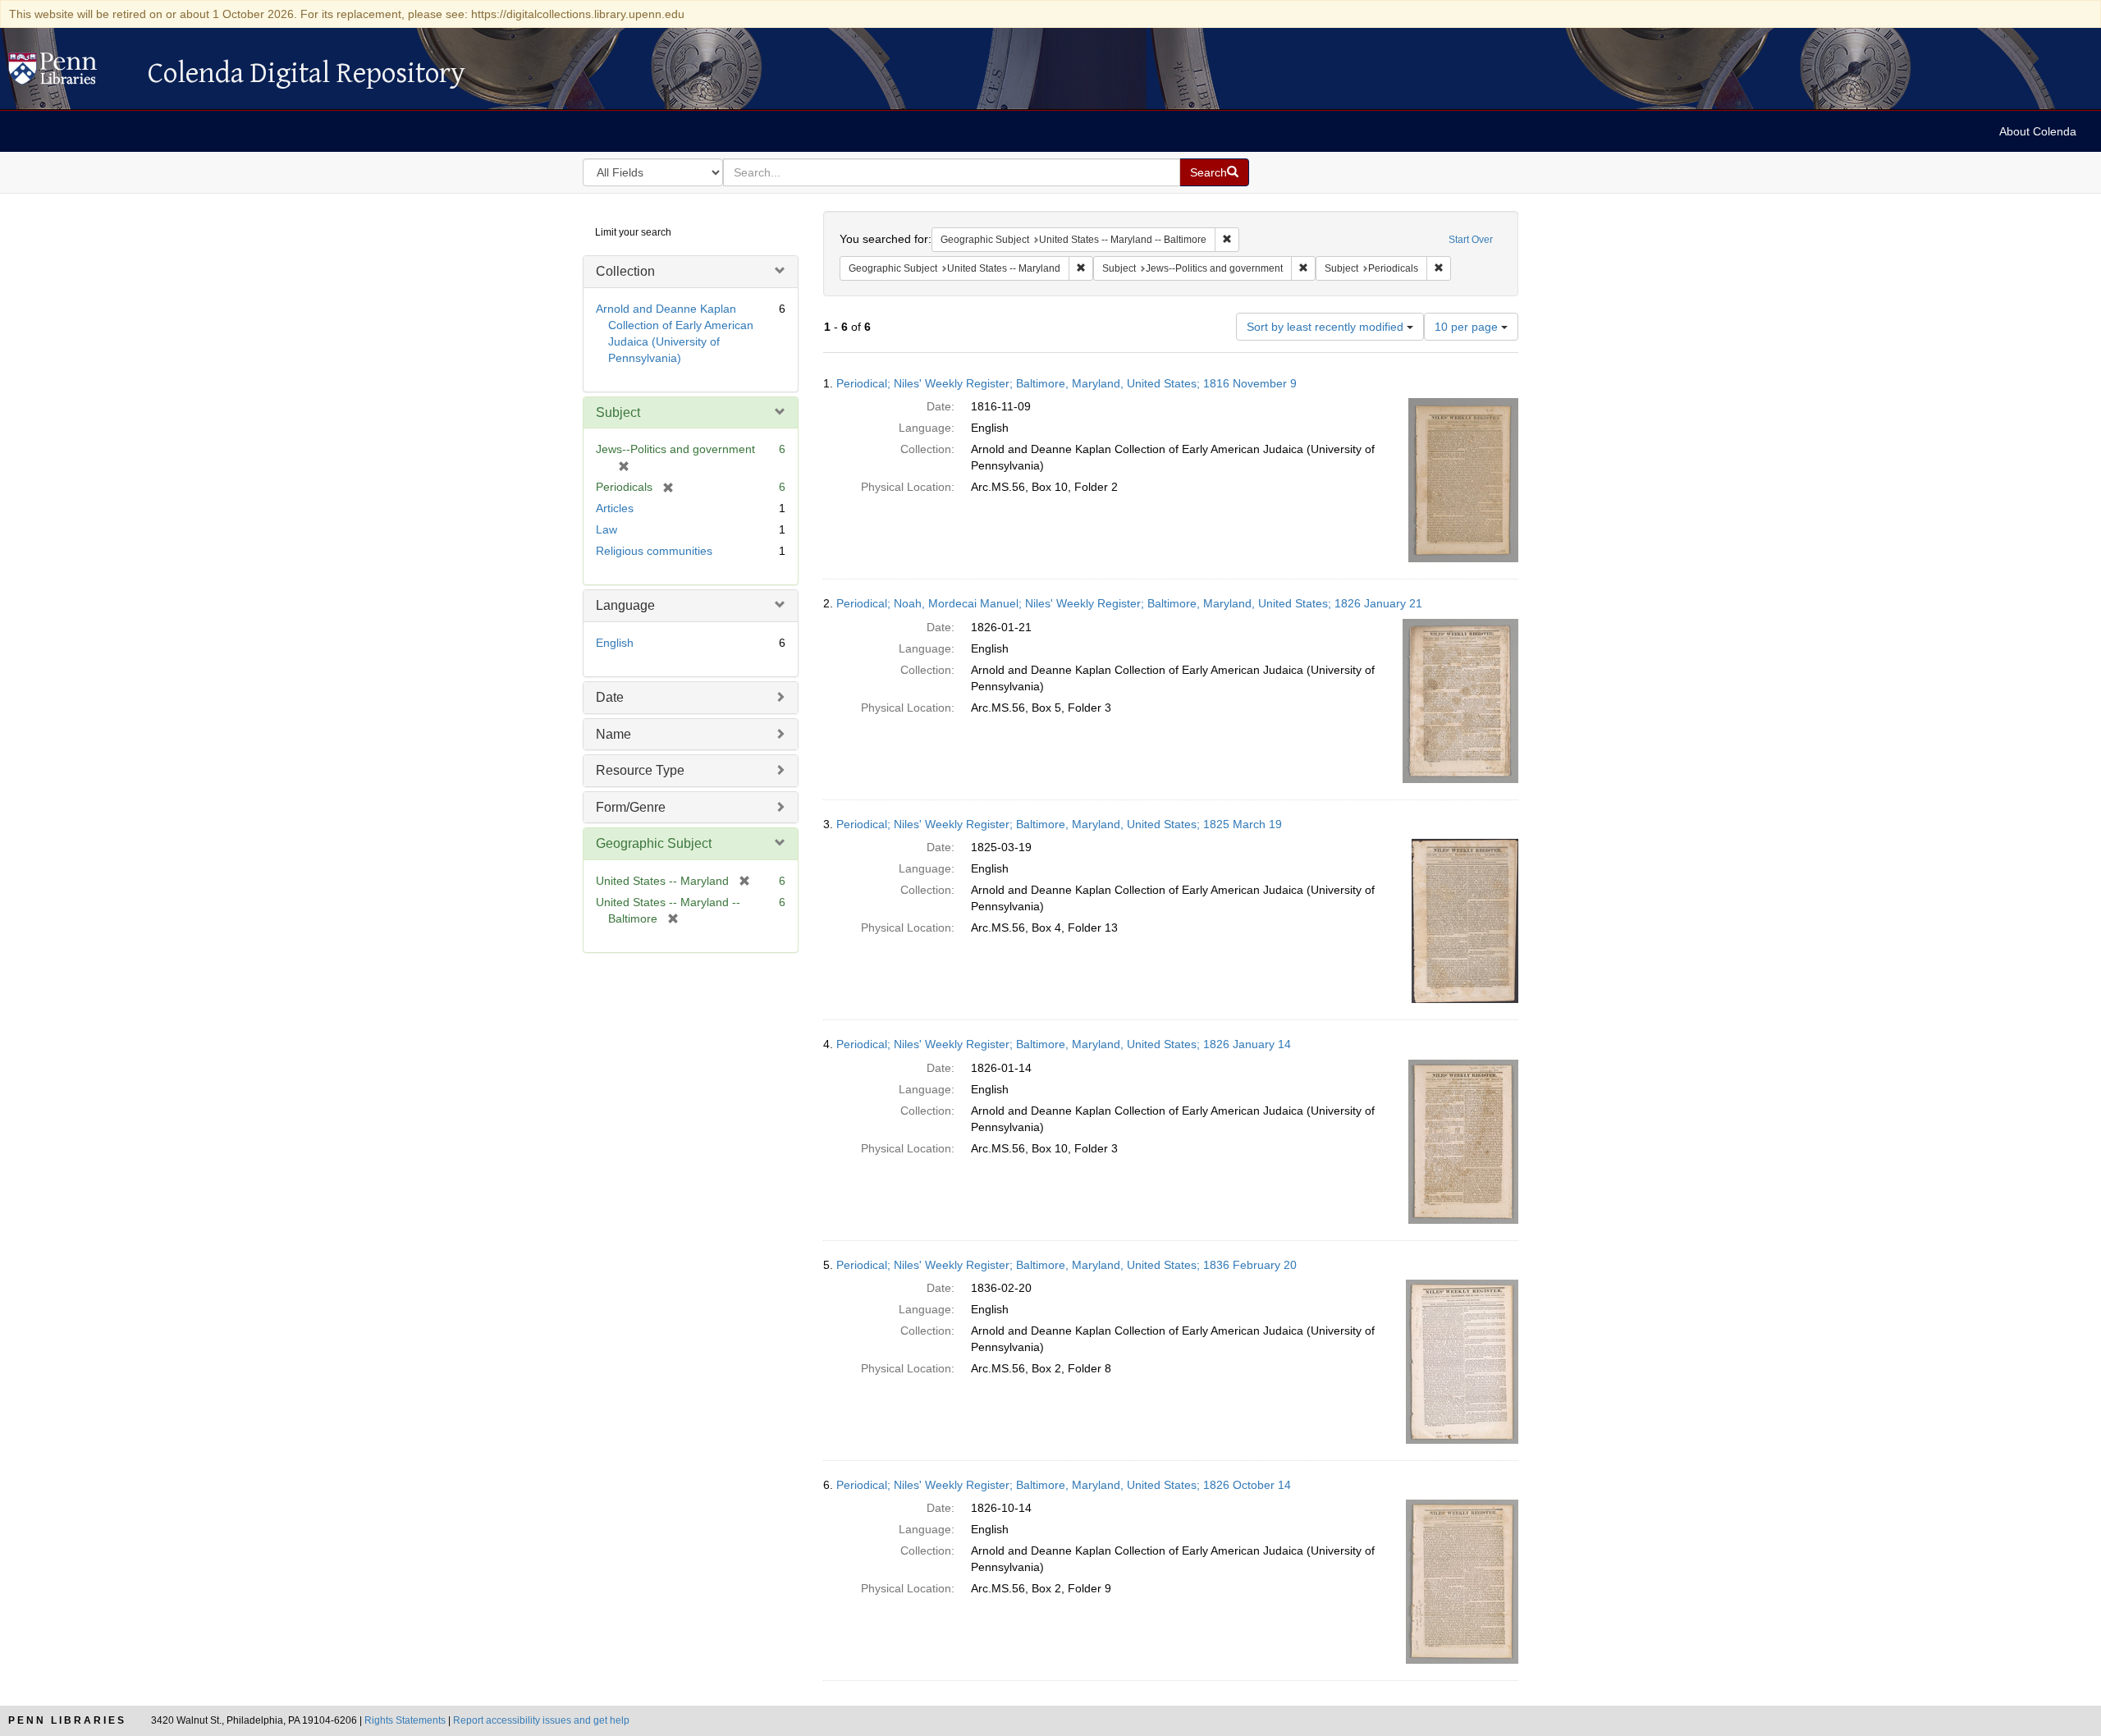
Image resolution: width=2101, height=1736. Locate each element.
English (615, 643)
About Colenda (2038, 131)
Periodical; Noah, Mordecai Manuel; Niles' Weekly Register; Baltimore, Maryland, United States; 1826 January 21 (1129, 603)
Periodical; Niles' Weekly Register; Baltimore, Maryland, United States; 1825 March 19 (1059, 824)
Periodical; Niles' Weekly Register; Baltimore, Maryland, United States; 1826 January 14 (1064, 1044)
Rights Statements (405, 1720)
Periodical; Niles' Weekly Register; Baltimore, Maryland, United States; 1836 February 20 (1067, 1265)
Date (610, 697)
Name (613, 734)
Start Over (1471, 240)
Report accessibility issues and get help (541, 1720)
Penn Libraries (67, 1720)
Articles (615, 508)
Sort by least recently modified (1327, 327)
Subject (618, 412)
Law (606, 529)
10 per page (1468, 327)
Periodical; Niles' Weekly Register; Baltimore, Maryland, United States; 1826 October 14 (1064, 1485)
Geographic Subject (654, 843)
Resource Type (640, 770)
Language (625, 605)
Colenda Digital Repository (70, 73)
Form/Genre (631, 807)
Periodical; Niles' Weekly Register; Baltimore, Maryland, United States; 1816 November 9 (1067, 383)
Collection (625, 271)
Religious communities (654, 551)
